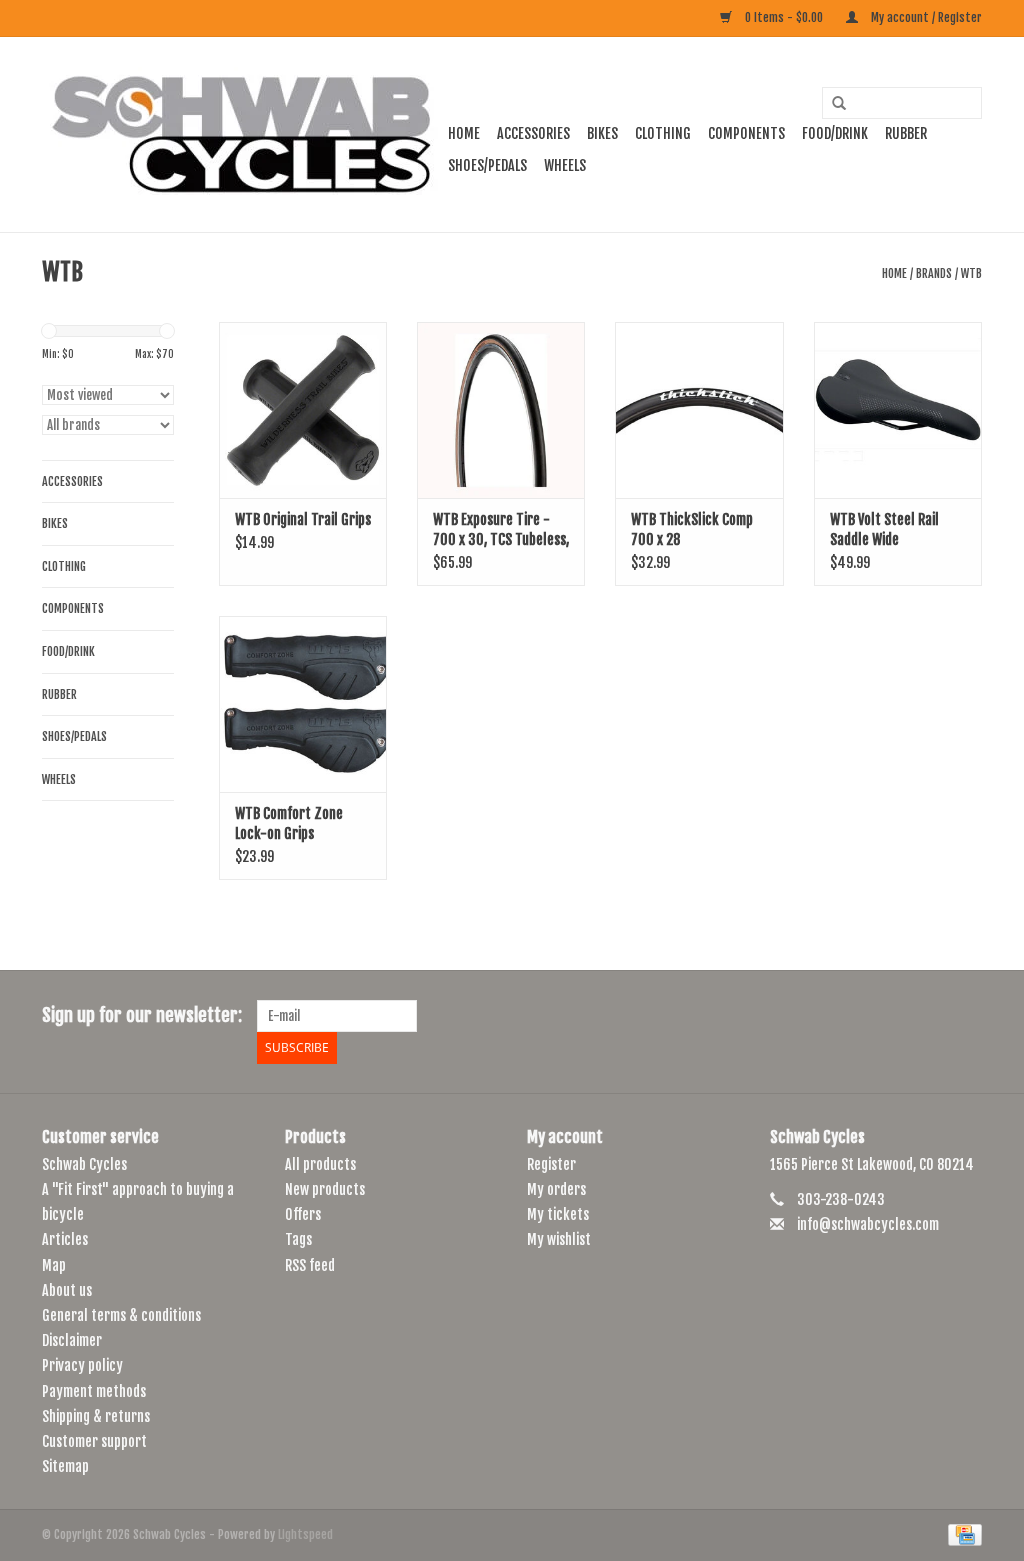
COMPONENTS (746, 133)
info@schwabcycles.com (868, 1224)
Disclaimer (72, 1340)
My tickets (558, 1214)
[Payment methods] (961, 1534)
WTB (971, 273)
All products (320, 1164)
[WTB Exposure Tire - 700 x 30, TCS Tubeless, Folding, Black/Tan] (501, 410)
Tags (298, 1239)
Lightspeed (305, 1534)
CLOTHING (663, 133)
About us (67, 1290)
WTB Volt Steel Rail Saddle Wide (884, 529)
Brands (934, 273)
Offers (303, 1214)
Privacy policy (82, 1365)
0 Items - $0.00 (784, 17)
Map (54, 1265)
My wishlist (559, 1239)
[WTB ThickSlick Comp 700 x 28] (699, 410)
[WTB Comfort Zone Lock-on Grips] (303, 704)
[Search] (832, 104)
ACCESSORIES (533, 133)
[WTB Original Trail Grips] (303, 410)
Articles (65, 1239)
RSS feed (310, 1265)
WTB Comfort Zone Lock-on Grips (289, 823)
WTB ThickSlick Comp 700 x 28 (692, 529)
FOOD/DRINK (835, 133)
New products (325, 1189)
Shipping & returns (96, 1416)
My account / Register (925, 17)
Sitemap (65, 1466)
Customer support (94, 1441)
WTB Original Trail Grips (303, 519)
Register (551, 1164)
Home (464, 133)
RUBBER (906, 133)
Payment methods (94, 1391)
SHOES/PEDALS (487, 165)
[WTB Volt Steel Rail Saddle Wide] (898, 410)
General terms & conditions (121, 1315)
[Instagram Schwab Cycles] (966, 1016)
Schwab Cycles (84, 1164)
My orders (556, 1189)
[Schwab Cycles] (242, 134)
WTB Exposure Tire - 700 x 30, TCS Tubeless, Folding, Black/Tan (501, 530)
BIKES (602, 133)
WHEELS (565, 165)
